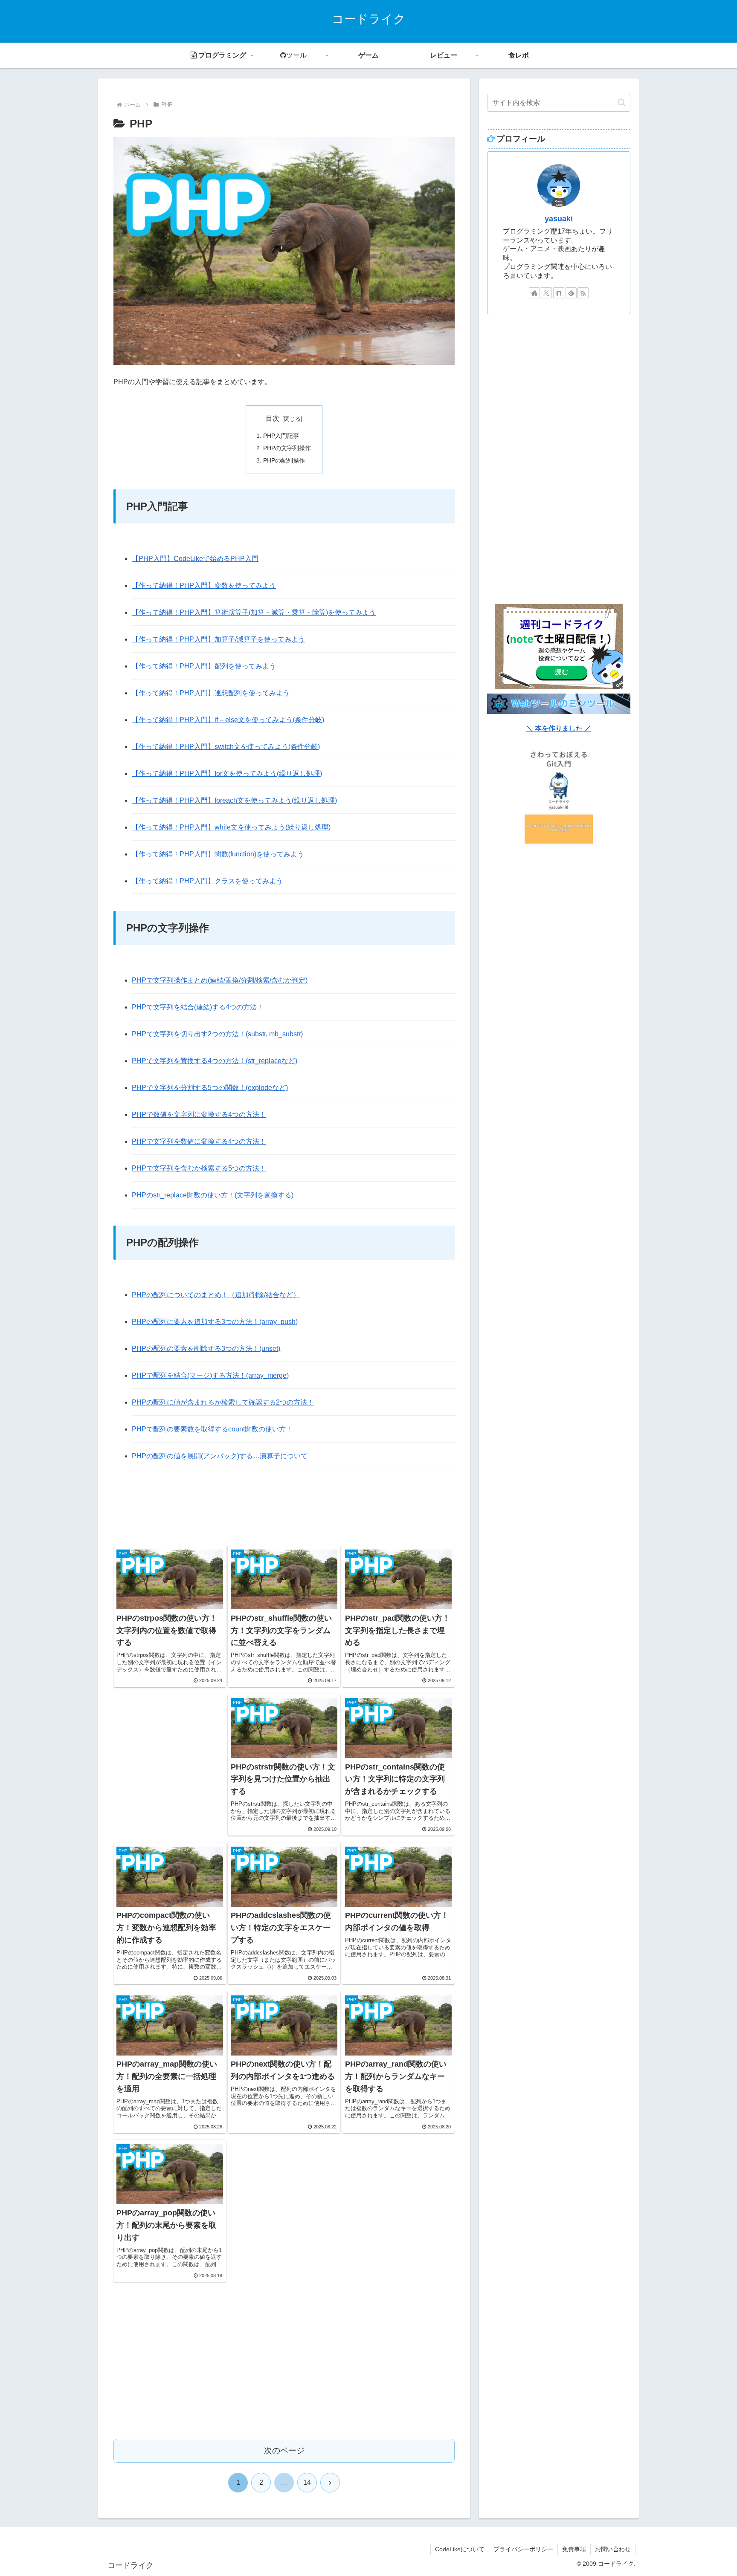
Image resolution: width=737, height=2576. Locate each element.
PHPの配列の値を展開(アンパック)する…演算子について (220, 1456)
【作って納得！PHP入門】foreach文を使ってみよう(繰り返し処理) (234, 800)
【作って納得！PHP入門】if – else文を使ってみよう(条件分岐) (228, 720)
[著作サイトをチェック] (534, 293)
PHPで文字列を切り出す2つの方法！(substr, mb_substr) (217, 1034)
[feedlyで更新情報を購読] (571, 293)
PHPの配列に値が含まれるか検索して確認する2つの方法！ (223, 1402)
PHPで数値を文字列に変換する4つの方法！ (199, 1115)
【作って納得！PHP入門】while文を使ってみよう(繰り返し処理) (231, 827)
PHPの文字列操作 (287, 448)
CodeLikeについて (460, 2549)
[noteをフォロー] (559, 293)
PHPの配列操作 (284, 460)
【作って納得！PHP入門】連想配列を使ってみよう (211, 693)
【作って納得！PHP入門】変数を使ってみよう (204, 585)
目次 (273, 418)
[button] (622, 103)
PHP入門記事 (281, 436)
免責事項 (574, 2549)
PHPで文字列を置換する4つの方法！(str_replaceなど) (215, 1061)
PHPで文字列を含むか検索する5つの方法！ (199, 1168)
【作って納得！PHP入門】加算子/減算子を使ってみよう (218, 639)
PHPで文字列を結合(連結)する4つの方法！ (198, 1007)
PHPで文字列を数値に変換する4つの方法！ (199, 1141)
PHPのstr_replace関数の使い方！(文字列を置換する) (213, 1195)
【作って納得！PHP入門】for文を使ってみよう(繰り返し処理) (227, 773)
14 (307, 2482)
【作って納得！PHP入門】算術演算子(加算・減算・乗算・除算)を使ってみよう (254, 612)
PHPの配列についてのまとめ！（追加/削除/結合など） (216, 1295)
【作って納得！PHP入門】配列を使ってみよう (204, 666)
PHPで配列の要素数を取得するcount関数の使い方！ (212, 1429)
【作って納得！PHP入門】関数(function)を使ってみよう (218, 854)
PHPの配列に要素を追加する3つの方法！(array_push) (215, 1322)
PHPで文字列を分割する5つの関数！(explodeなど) (210, 1088)
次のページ (284, 2450)
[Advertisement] (284, 1509)
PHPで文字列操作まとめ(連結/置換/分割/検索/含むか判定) (220, 980)
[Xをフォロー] (546, 293)
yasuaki (559, 219)
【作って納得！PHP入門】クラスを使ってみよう (207, 881)
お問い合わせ (613, 2549)
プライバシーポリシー (523, 2549)
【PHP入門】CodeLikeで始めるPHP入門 (195, 559)
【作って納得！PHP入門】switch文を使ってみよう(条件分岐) (226, 747)
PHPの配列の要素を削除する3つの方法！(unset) (206, 1349)
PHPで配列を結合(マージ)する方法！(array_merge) (210, 1375)
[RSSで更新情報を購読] (583, 293)
